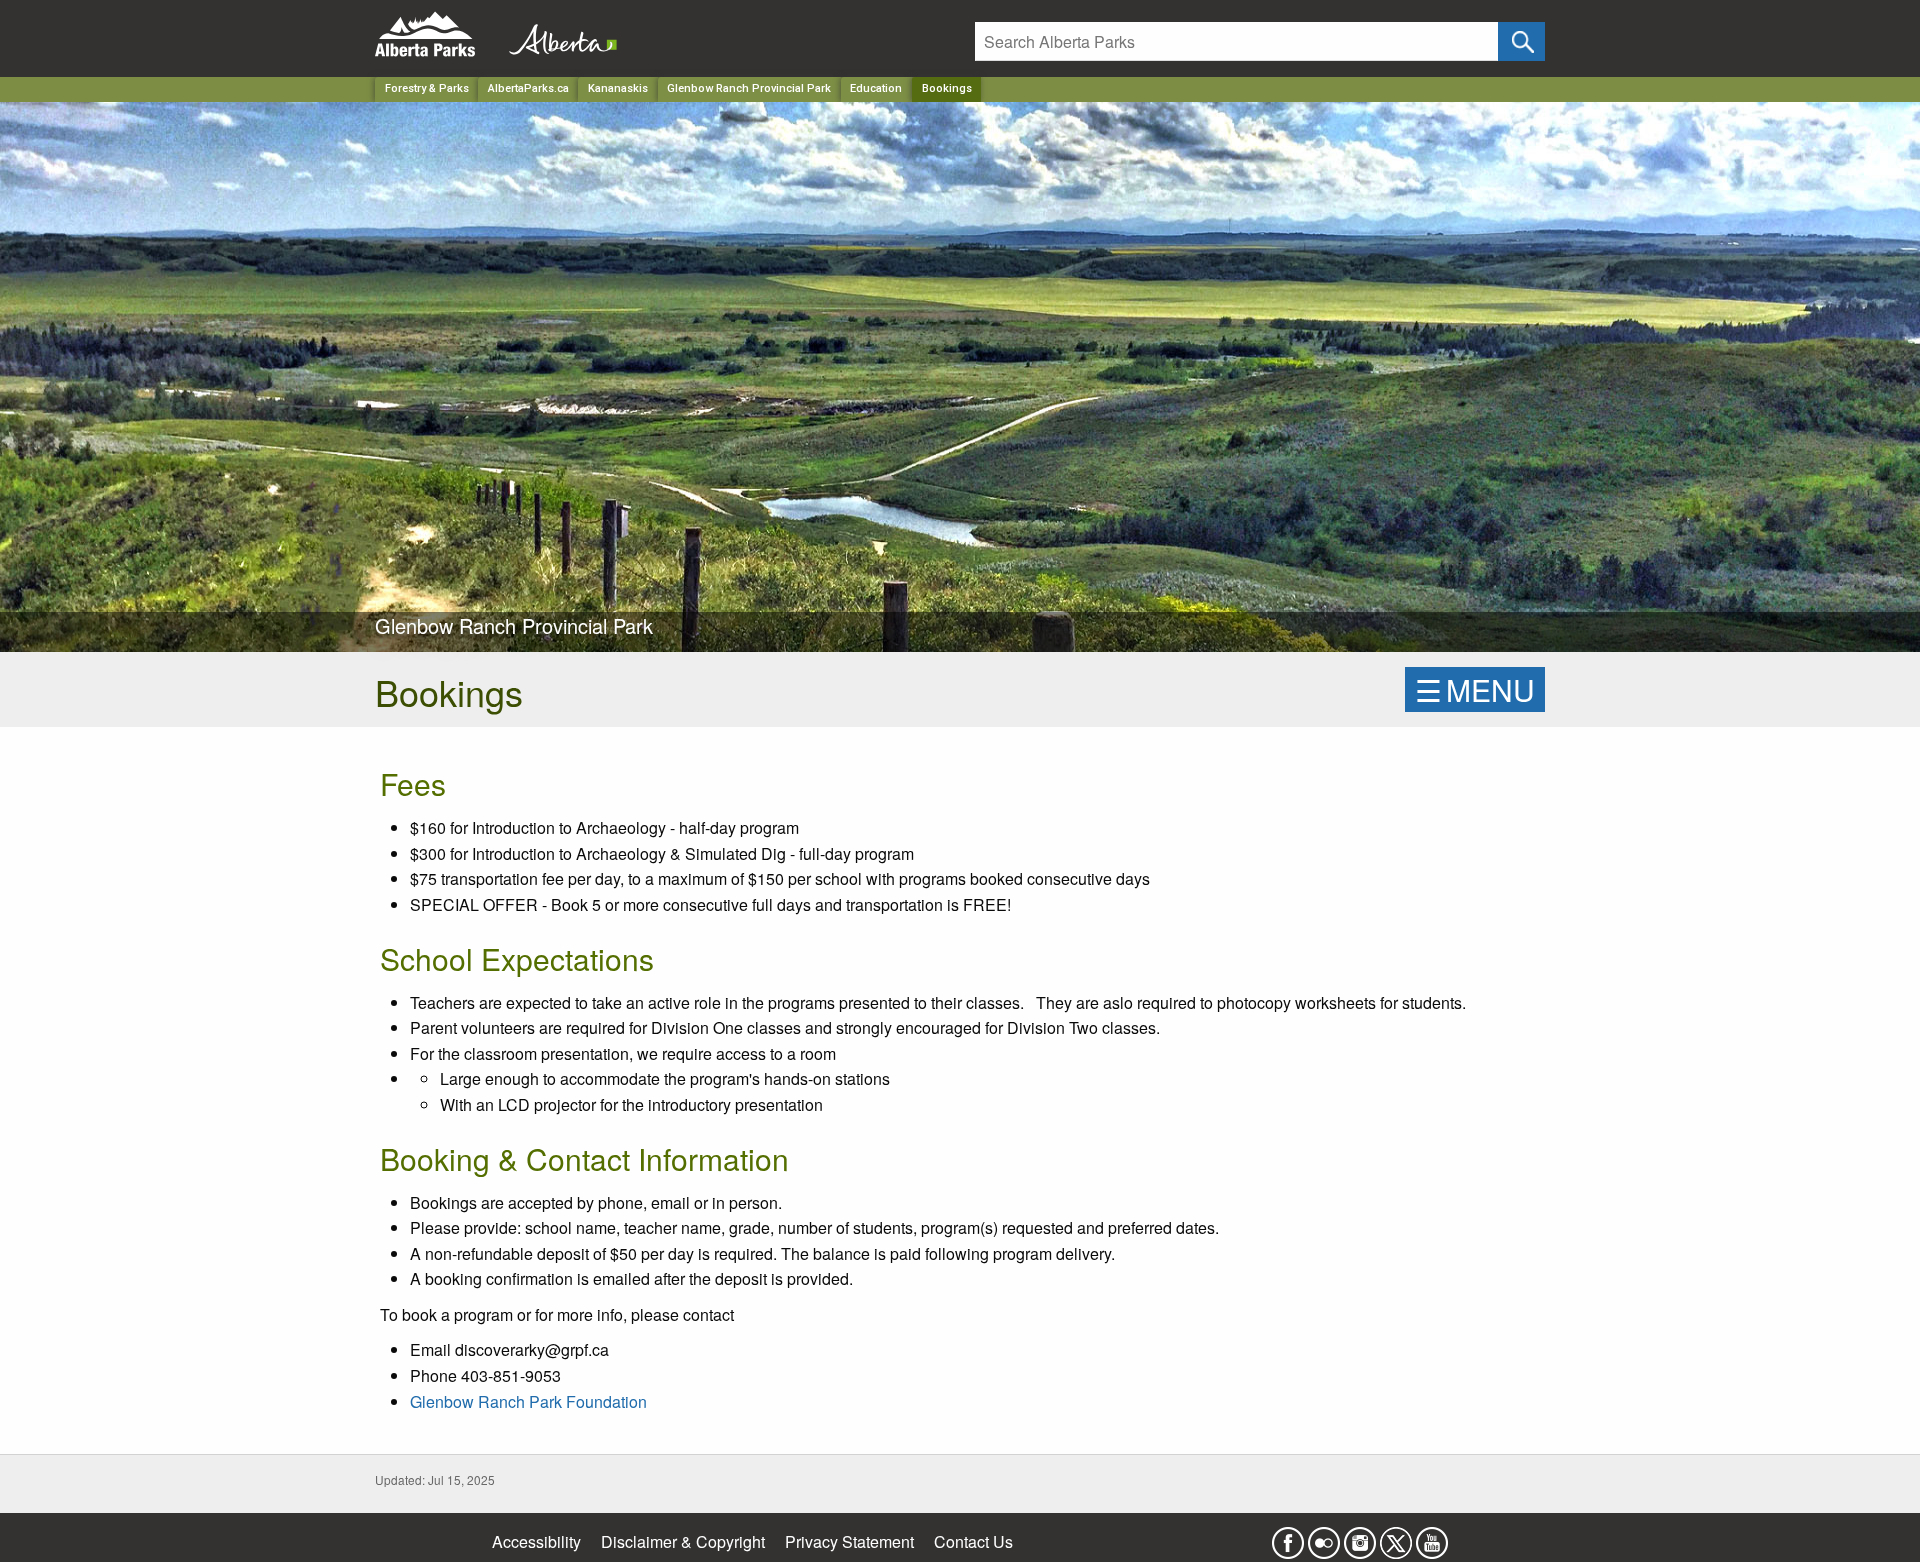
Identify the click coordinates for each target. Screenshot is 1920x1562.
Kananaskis (618, 88)
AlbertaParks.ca (528, 88)
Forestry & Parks (427, 88)
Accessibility (536, 1541)
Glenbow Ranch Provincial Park (749, 88)
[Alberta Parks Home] (437, 34)
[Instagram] (1360, 1536)
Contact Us (973, 1541)
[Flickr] (1324, 1536)
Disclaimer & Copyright (683, 1541)
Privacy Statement (849, 1541)
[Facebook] (1288, 1536)
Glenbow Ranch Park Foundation (528, 1401)
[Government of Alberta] (557, 34)
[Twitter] (1396, 1536)
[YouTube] (1432, 1536)
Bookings (947, 88)
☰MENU (1475, 689)
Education (876, 88)
